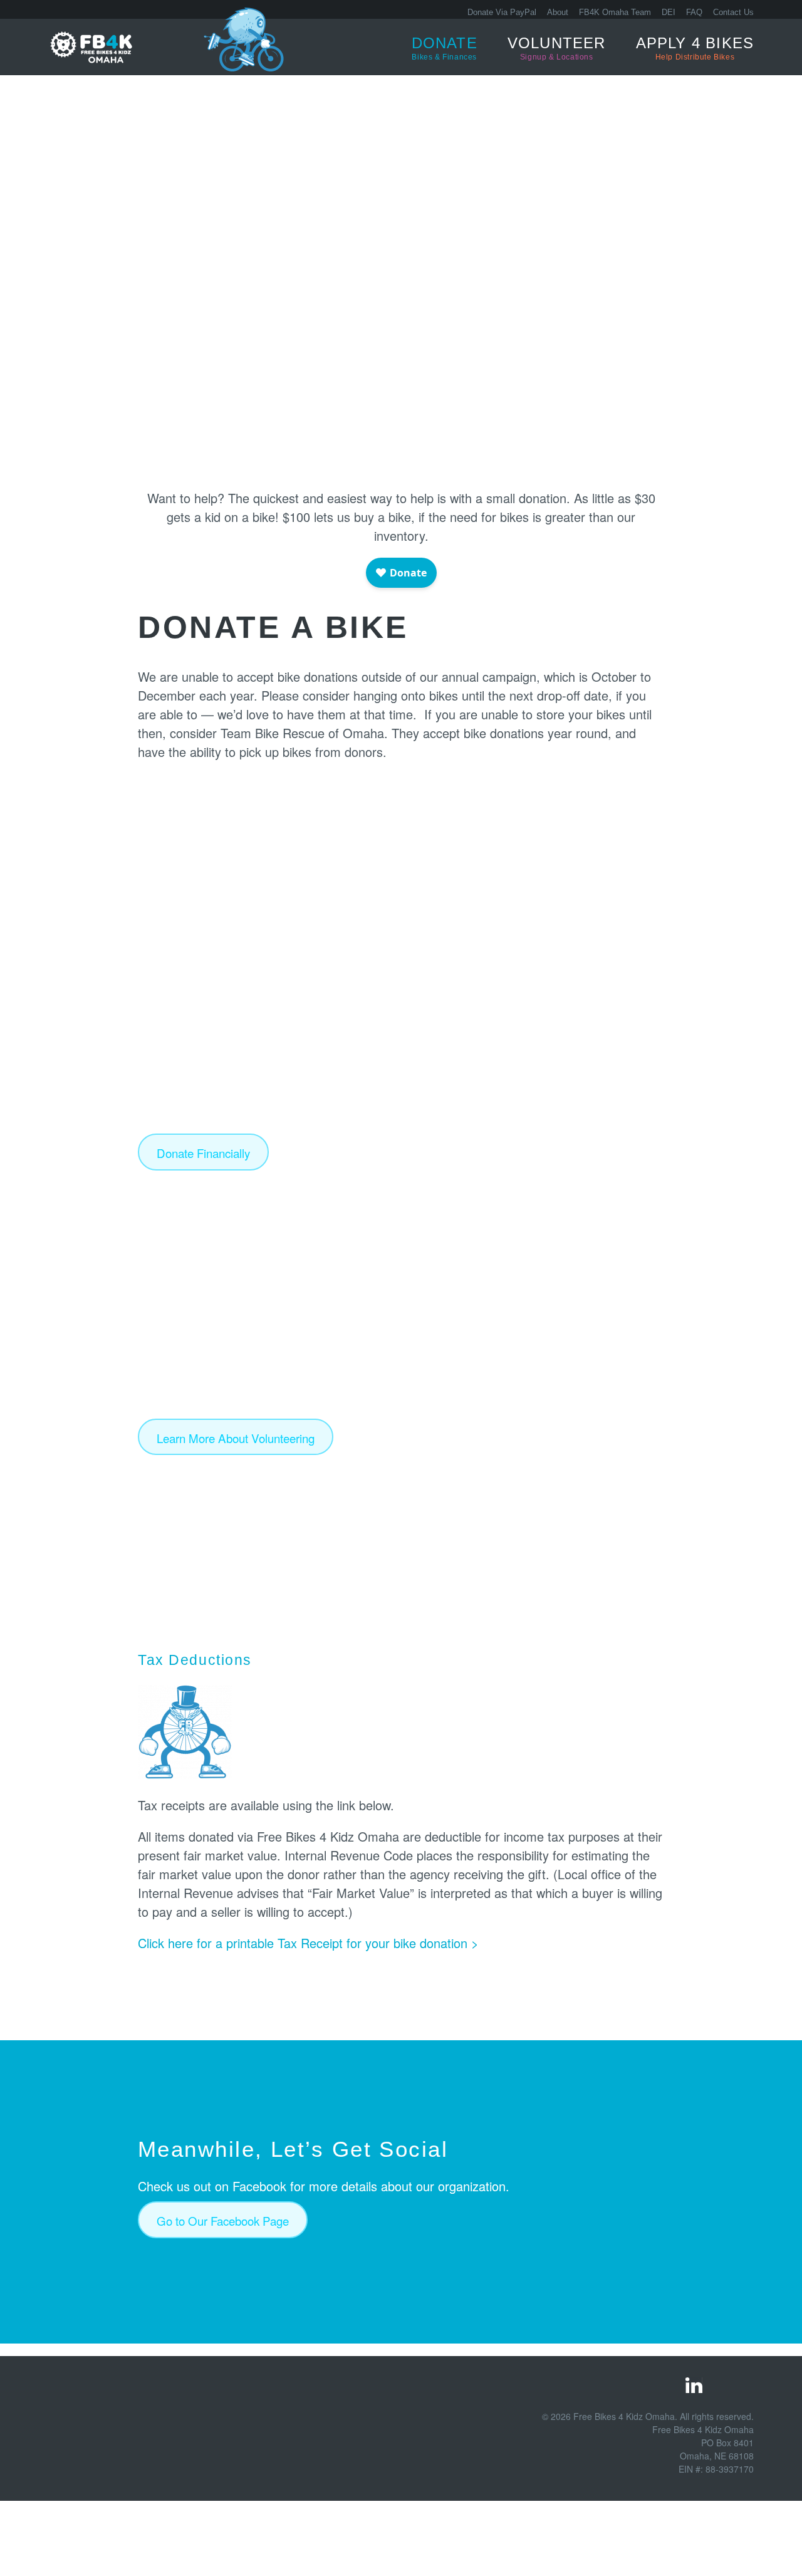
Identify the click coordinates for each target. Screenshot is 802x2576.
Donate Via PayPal (502, 12)
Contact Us (733, 12)
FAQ (694, 12)
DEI (669, 12)
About (558, 12)
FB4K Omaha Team (615, 12)
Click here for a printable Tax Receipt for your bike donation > (308, 1943)
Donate (445, 48)
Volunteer (557, 48)
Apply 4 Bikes (695, 48)
